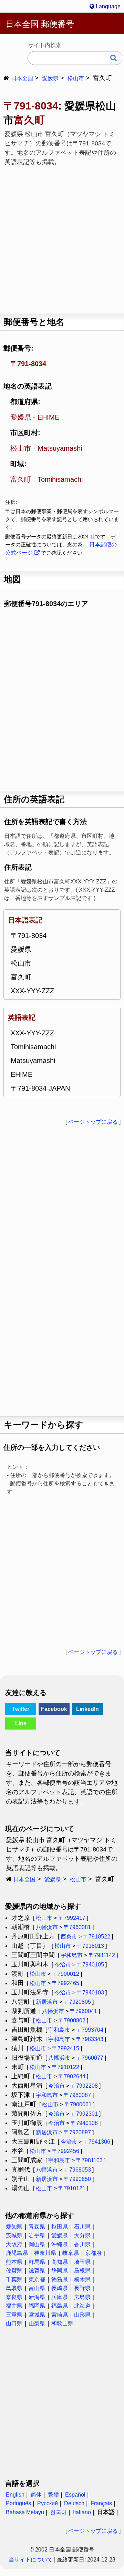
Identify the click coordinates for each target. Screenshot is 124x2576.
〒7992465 (66, 1983)
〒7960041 (84, 2011)
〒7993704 (90, 2030)
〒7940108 (84, 2123)
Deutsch (74, 2503)
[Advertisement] (62, 238)
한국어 (59, 2512)
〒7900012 (66, 1974)
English (15, 2495)
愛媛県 (50, 78)
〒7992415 (66, 2048)
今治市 (63, 1965)
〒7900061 (78, 2104)
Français (101, 2503)
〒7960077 (90, 2058)
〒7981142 (102, 1955)
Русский (48, 2503)
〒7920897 (77, 2132)
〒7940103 (90, 1993)
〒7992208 (84, 2086)
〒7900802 (72, 2020)
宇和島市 (72, 1955)
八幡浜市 (47, 1927)
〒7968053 (77, 2170)
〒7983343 (90, 2039)
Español (75, 2495)
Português (18, 2503)
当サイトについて (31, 2560)
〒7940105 (90, 1965)
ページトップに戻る (93, 1122)
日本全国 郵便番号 (40, 24)
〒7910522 (97, 1937)
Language (107, 6)
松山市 (76, 78)
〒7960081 (77, 1927)
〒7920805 (77, 2002)
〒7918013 (90, 1946)
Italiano (82, 2512)
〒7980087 (77, 2095)
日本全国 (22, 78)
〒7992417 (72, 1918)
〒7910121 (72, 2188)
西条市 (69, 1937)
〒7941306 (97, 2142)
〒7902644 (72, 2076)
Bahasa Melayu (25, 2512)
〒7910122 (66, 2067)
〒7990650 (77, 2179)
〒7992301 (84, 2114)
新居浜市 (47, 2002)
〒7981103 (89, 2160)
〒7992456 (66, 2151)
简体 (36, 2495)
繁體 (53, 2495)
